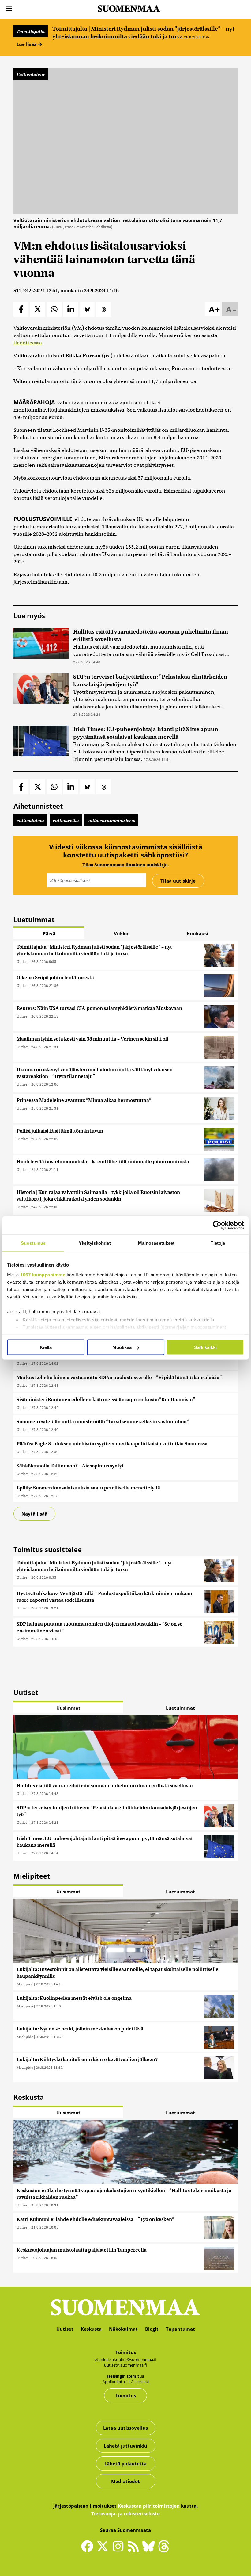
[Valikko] (9, 9)
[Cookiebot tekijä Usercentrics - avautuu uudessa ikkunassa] (217, 1225)
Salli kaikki (205, 1347)
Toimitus (126, 2395)
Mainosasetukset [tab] (156, 1243)
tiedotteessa (28, 343)
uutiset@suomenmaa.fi (125, 2365)
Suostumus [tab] (33, 1243)
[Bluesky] (150, 2550)
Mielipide (25, 1984)
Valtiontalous (31, 74)
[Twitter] (104, 2550)
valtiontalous (30, 820)
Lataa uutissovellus (125, 2428)
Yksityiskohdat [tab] (95, 1243)
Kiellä (46, 1347)
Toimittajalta (31, 31)
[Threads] (164, 2550)
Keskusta (91, 2329)
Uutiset (22, 962)
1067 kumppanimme (43, 1274)
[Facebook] (89, 2549)
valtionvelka (66, 820)
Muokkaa (122, 1347)
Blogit (152, 2329)
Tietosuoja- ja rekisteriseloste (125, 2513)
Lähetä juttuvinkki (125, 2446)
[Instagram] (119, 2549)
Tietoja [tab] (218, 1243)
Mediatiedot (125, 2481)
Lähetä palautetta (125, 2463)
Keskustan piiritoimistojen (149, 2506)
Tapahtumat (180, 2329)
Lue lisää (27, 44)
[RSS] (135, 2549)
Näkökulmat (123, 2329)
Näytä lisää (34, 1514)
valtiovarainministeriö (111, 820)
